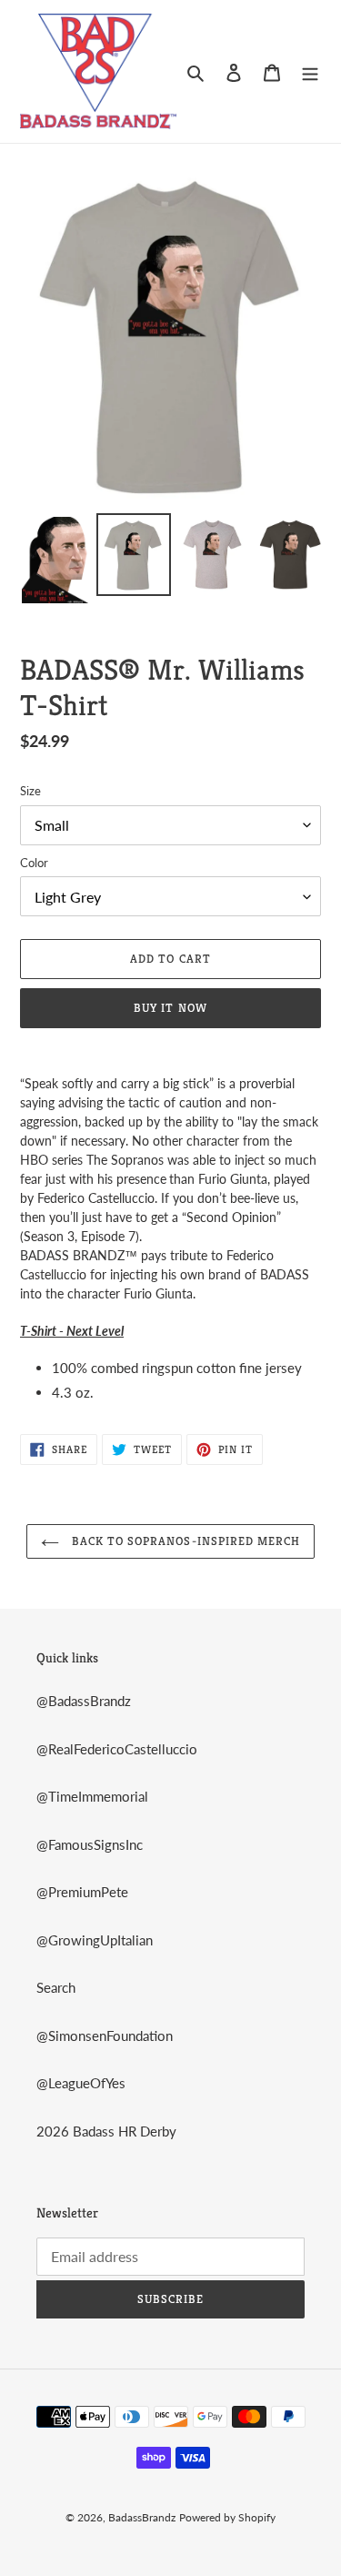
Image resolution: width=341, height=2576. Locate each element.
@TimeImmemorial (92, 1796)
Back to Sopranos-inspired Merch (184, 1541)
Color (34, 863)
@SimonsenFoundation (105, 2036)
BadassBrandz (142, 2517)
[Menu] (310, 71)
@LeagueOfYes (81, 2083)
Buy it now (170, 1008)
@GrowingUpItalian (95, 1940)
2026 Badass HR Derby (106, 2131)
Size (30, 791)
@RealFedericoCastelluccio (117, 1749)
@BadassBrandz (84, 1701)
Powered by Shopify (227, 2517)
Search (56, 1987)
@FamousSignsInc (90, 1844)
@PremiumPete (82, 1892)
